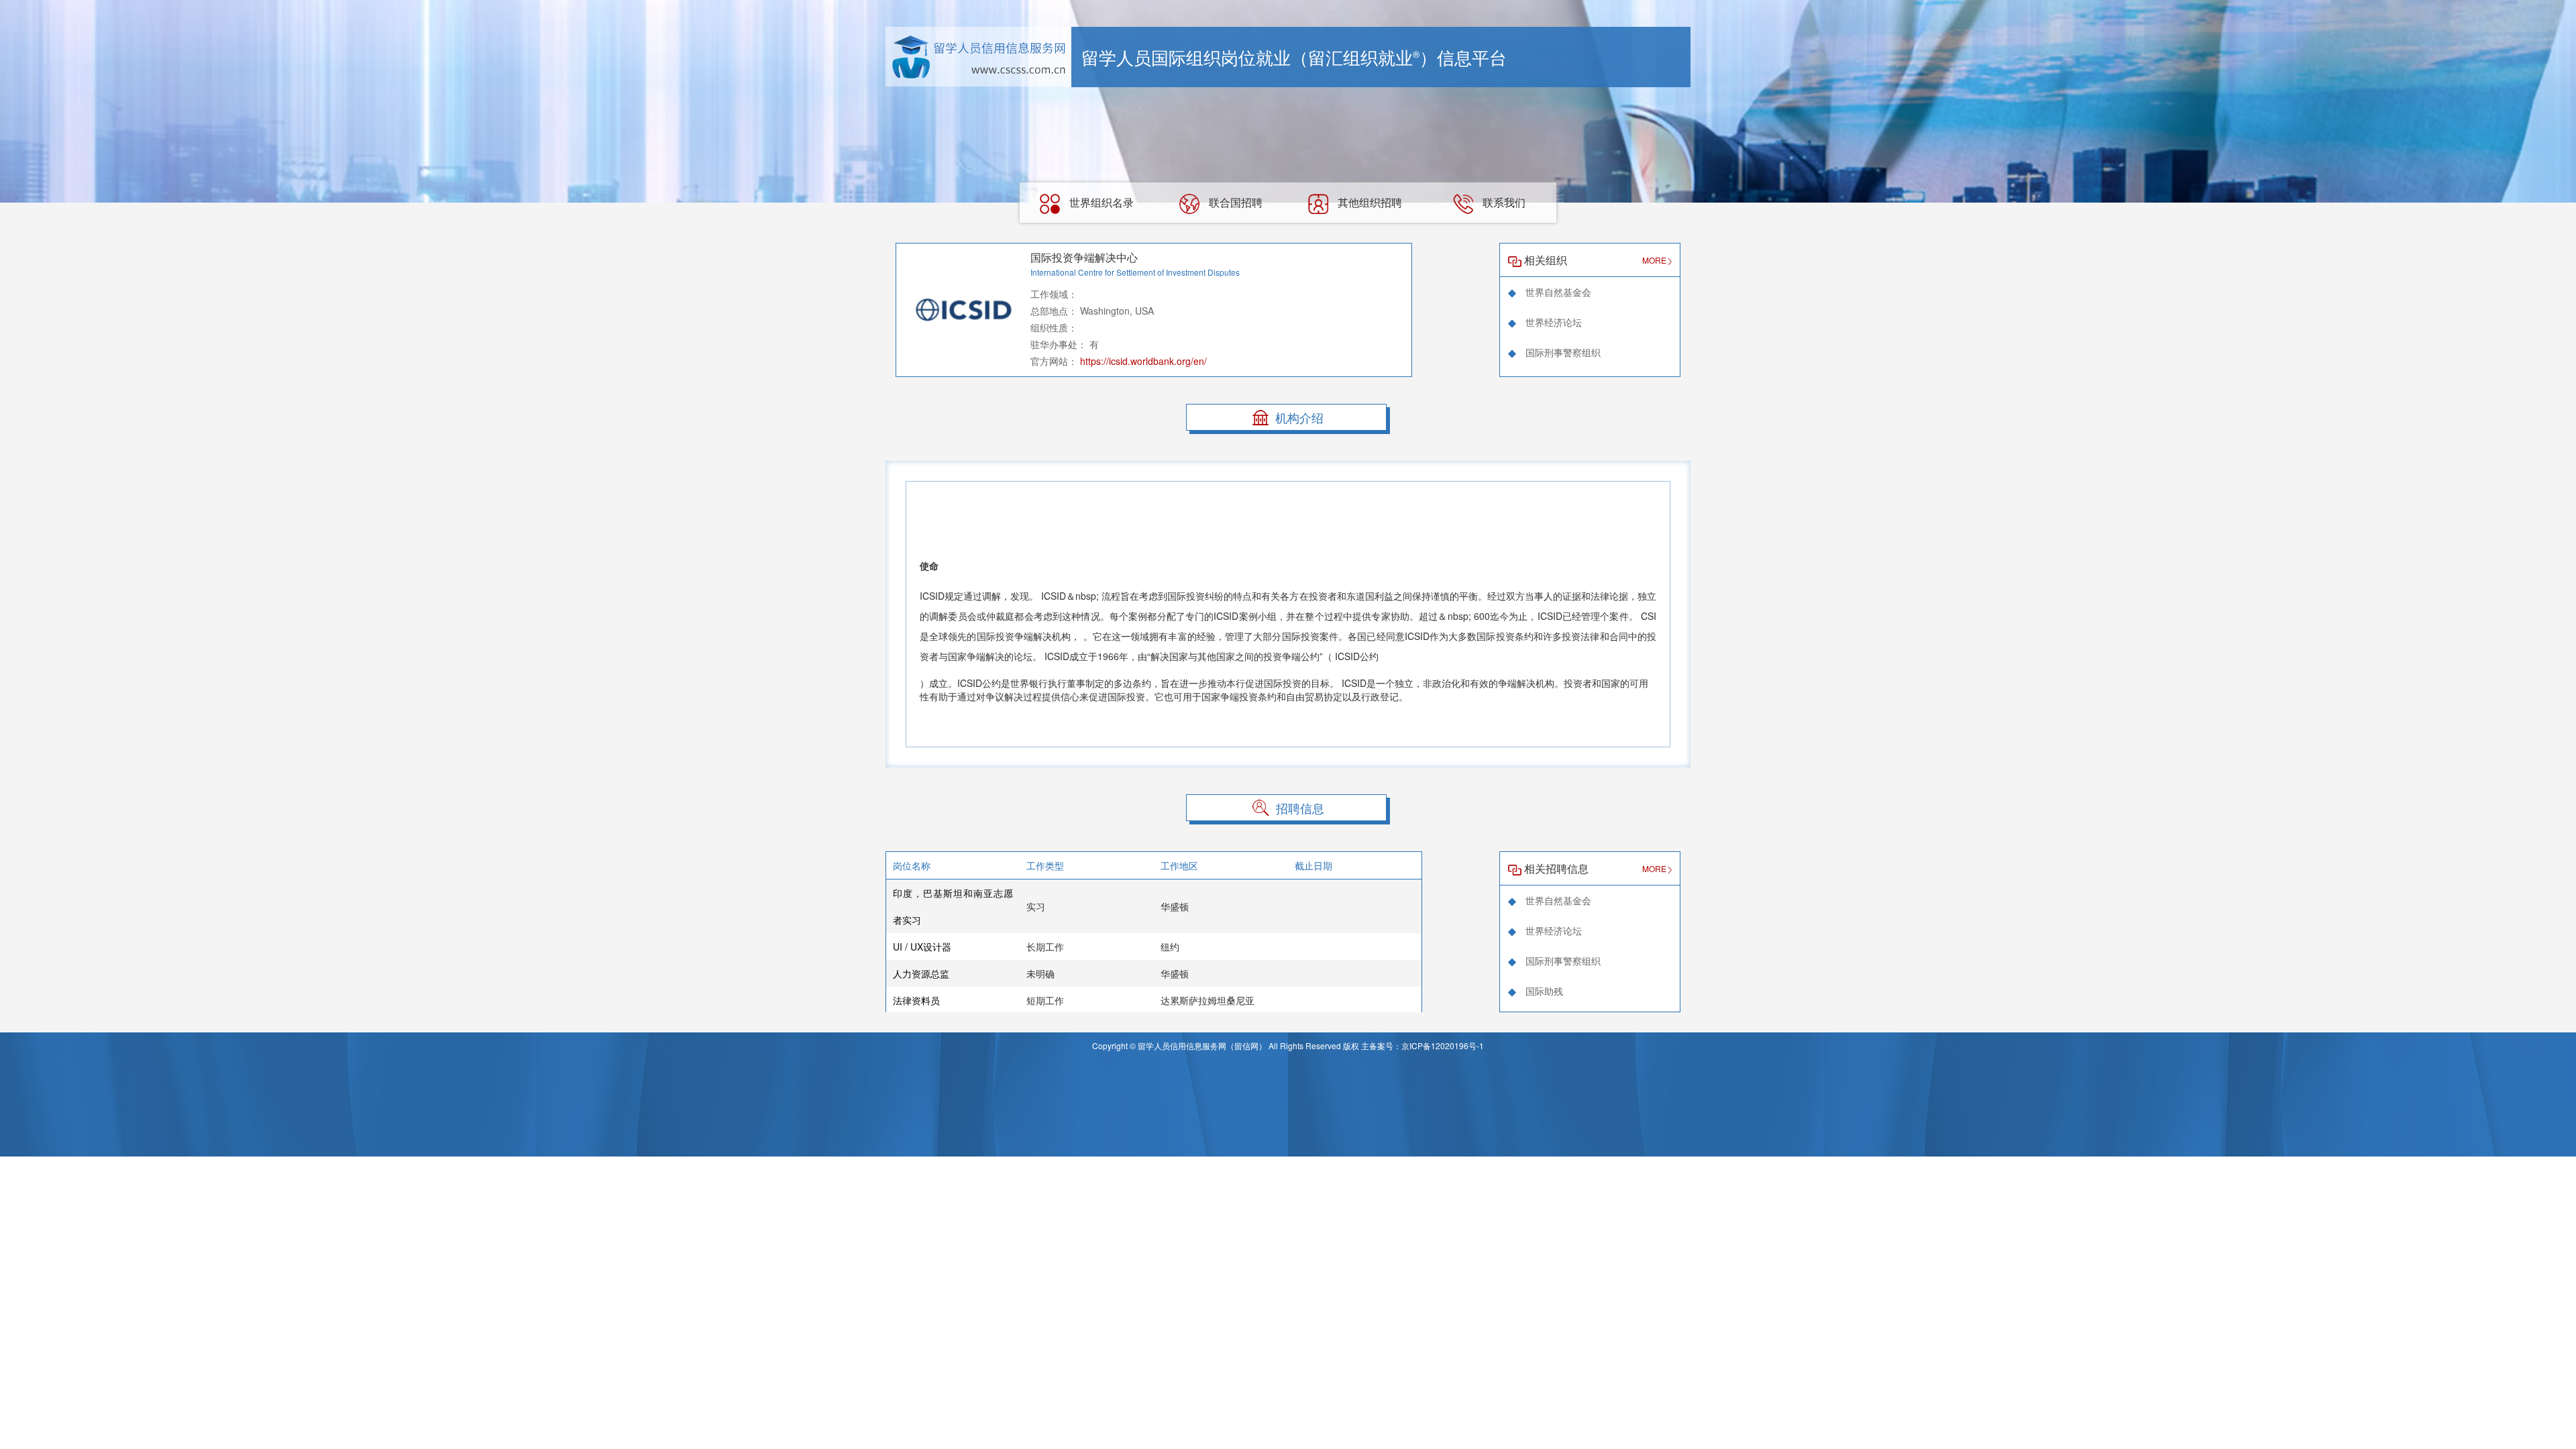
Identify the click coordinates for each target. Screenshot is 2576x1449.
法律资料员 (916, 1000)
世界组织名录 (1100, 202)
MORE (1655, 260)
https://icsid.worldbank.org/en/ (1143, 361)
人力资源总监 (921, 973)
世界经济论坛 (1552, 322)
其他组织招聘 (1368, 202)
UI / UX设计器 (922, 947)
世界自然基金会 (1557, 292)
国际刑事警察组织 (1562, 352)
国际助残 (1543, 991)
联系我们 (1503, 202)
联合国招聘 (1234, 202)
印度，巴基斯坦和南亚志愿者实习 (953, 906)
